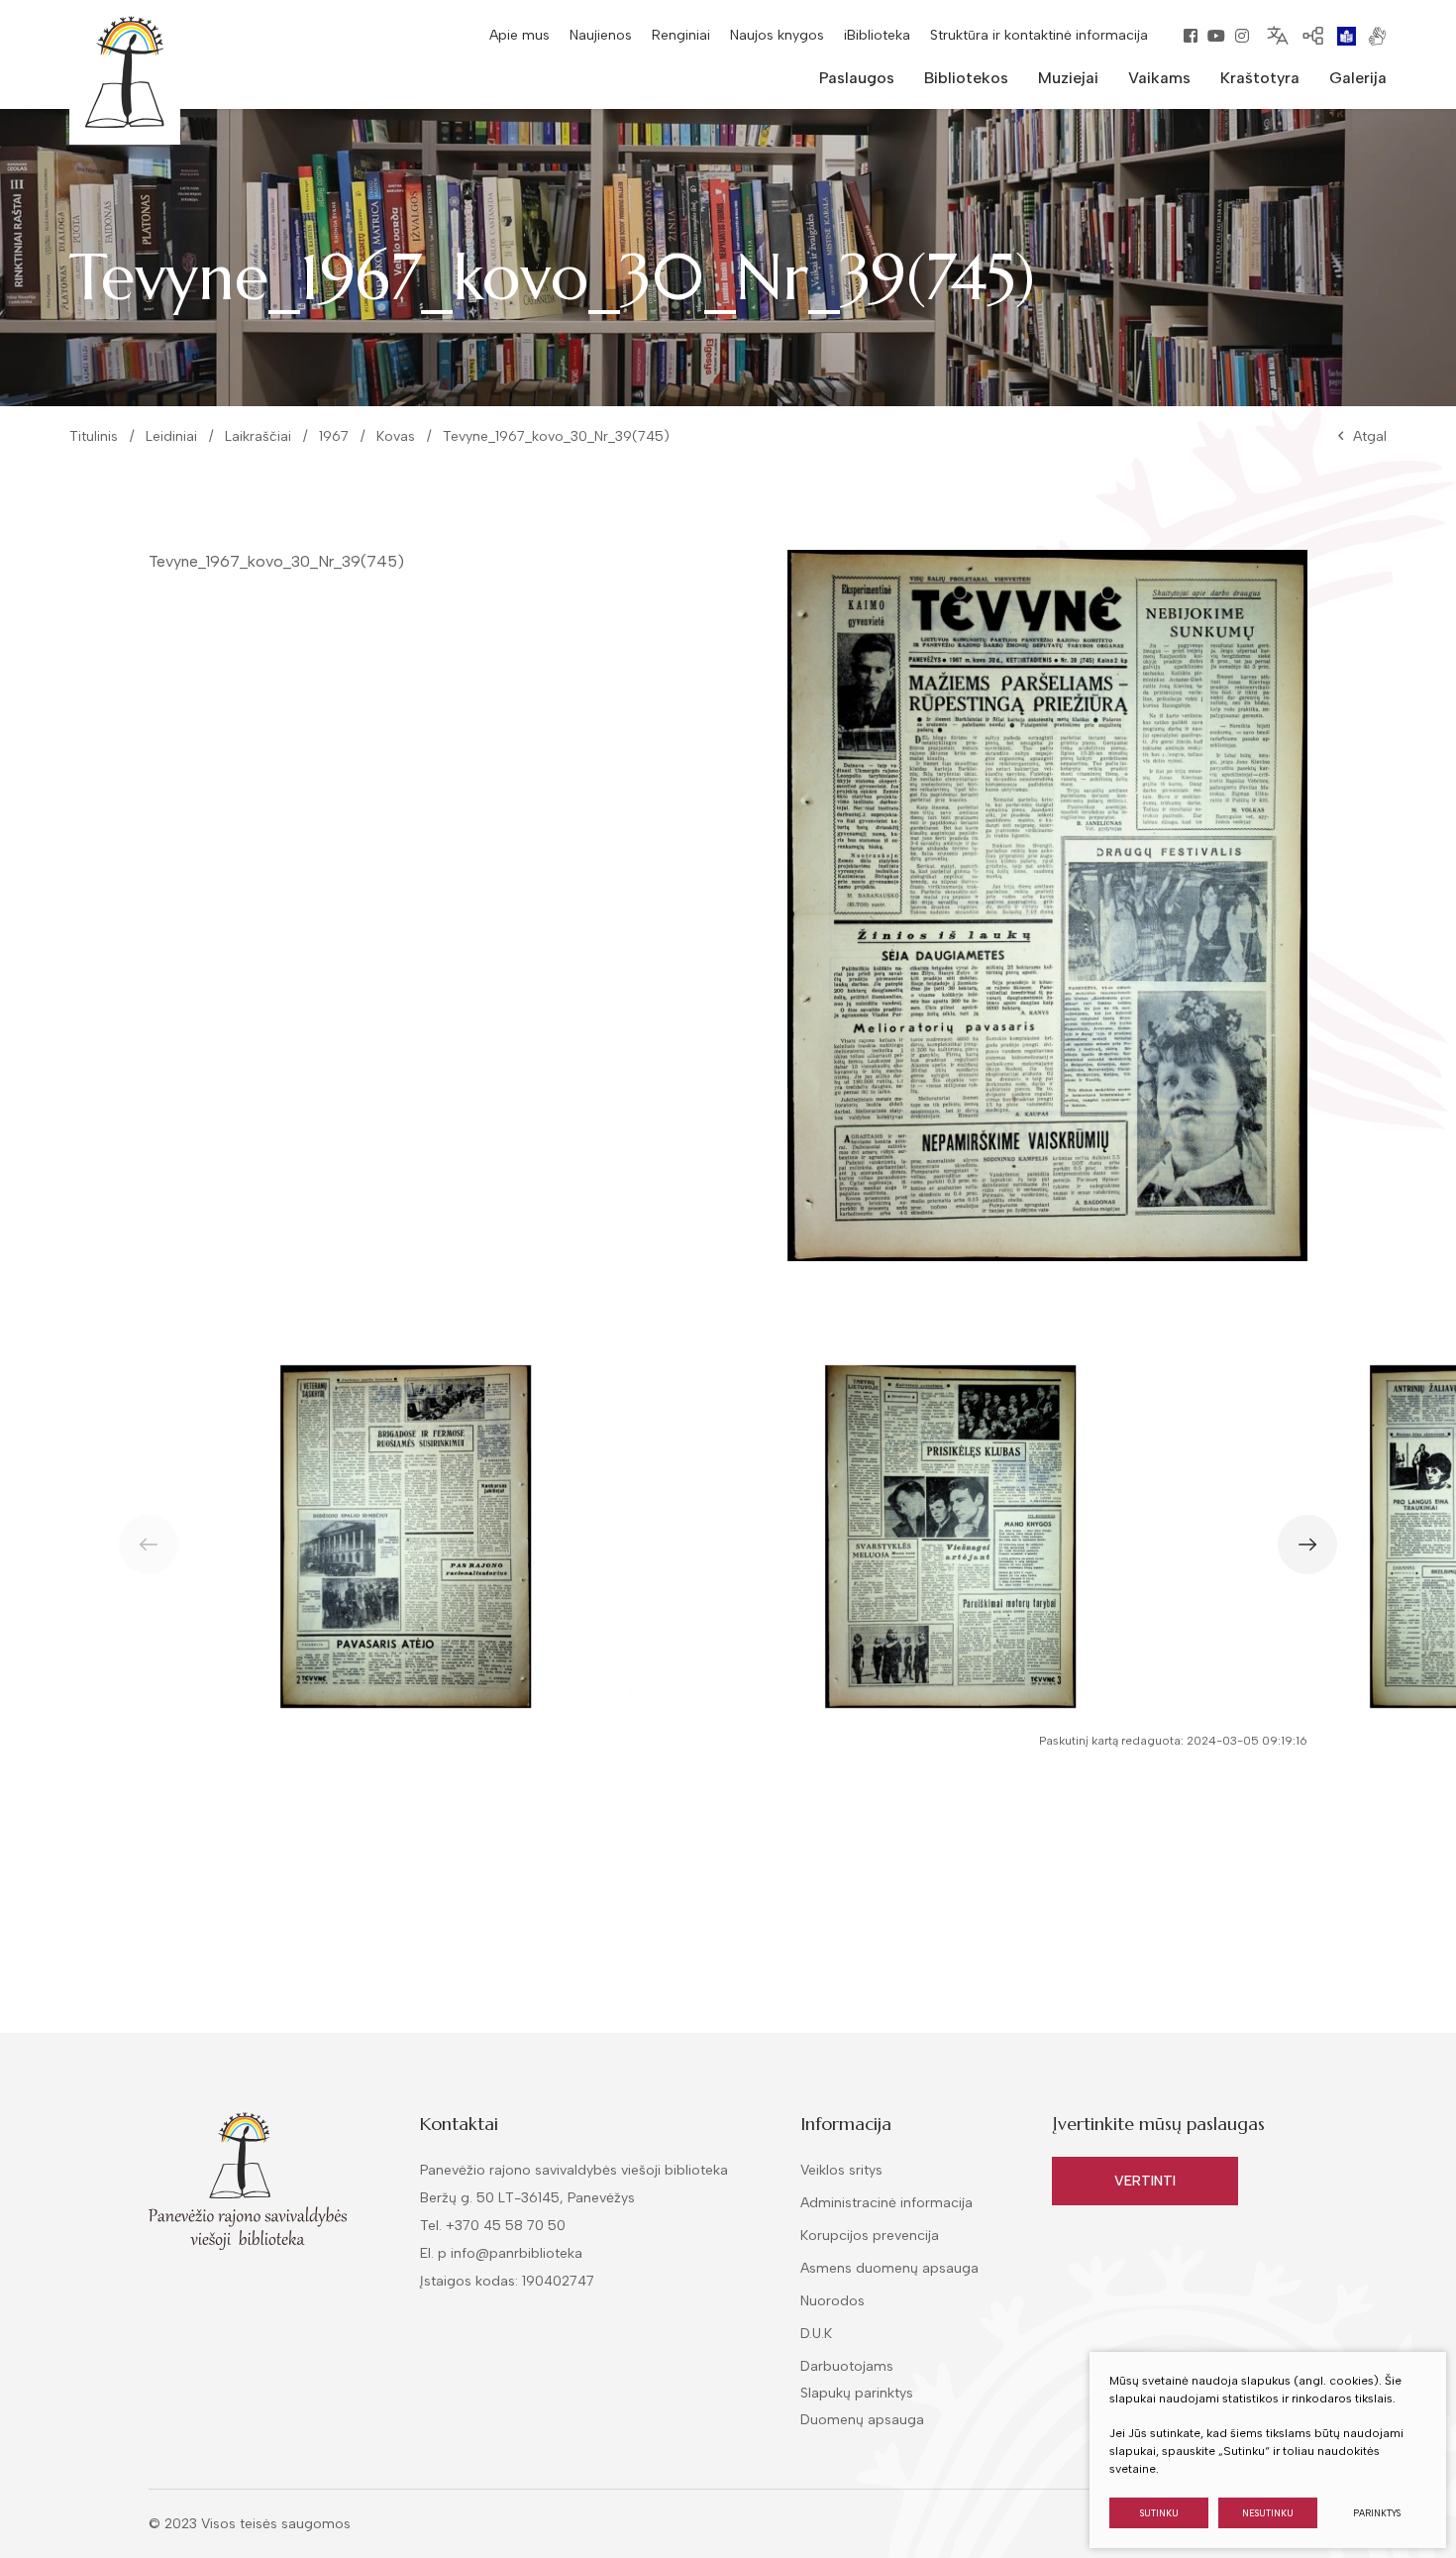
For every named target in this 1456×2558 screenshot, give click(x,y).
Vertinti (1145, 2181)
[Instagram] (1242, 36)
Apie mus (520, 35)
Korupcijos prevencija (870, 2236)
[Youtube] (1216, 36)
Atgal (1370, 436)
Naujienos (601, 35)
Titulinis (94, 436)
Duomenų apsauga (862, 2420)
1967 (334, 436)
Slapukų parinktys (857, 2394)
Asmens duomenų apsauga (889, 2268)
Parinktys (1377, 2513)
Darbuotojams (847, 2366)
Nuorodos (832, 2301)
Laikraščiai (258, 436)
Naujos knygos (777, 35)
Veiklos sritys (841, 2170)
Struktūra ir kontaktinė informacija (1039, 35)
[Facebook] (1191, 36)
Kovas (396, 436)
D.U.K (816, 2334)
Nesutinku (1268, 2513)
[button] (1307, 1545)
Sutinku (1159, 2513)
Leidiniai (171, 436)
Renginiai (681, 35)
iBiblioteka (877, 35)
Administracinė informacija (886, 2203)
